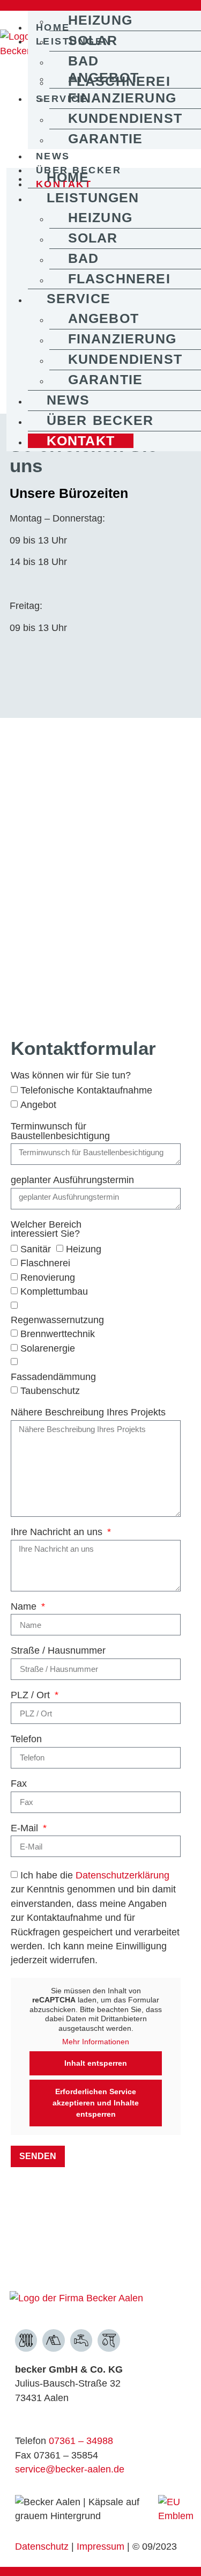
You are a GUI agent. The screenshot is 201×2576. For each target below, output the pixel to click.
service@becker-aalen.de (70, 2469)
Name (25, 1607)
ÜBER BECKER (100, 420)
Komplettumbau (54, 1291)
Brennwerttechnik (58, 1334)
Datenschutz (42, 2546)
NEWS (53, 156)
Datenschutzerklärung (122, 1875)
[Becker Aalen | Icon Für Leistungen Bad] (81, 2340)
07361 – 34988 (81, 2441)
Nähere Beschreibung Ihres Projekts (88, 1413)
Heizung (100, 20)
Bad (84, 61)
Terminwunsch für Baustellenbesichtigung (60, 1132)
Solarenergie (48, 1348)
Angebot (103, 78)
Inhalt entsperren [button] (96, 2063)
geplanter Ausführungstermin (72, 1180)
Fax (19, 1784)
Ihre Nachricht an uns (58, 1532)
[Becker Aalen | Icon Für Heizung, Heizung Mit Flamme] (26, 2340)
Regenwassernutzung (57, 1320)
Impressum (102, 2546)
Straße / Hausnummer (58, 1651)
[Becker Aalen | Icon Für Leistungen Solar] (54, 2340)
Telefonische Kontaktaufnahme (86, 1090)
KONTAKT (81, 441)
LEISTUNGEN (93, 198)
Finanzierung (122, 98)
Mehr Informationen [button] (96, 2042)
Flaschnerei (119, 279)
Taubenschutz (50, 1391)
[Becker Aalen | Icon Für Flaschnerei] (109, 2340)
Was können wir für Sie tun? (71, 1076)
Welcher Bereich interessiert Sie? (46, 1230)
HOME (68, 177)
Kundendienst (125, 118)
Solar (93, 41)
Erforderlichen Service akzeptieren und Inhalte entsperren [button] (96, 2103)
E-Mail (26, 1829)
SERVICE (79, 299)
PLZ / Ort (32, 1696)
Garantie (106, 139)
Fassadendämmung (53, 1376)
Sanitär (36, 1249)
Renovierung (48, 1277)
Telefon (26, 1740)
